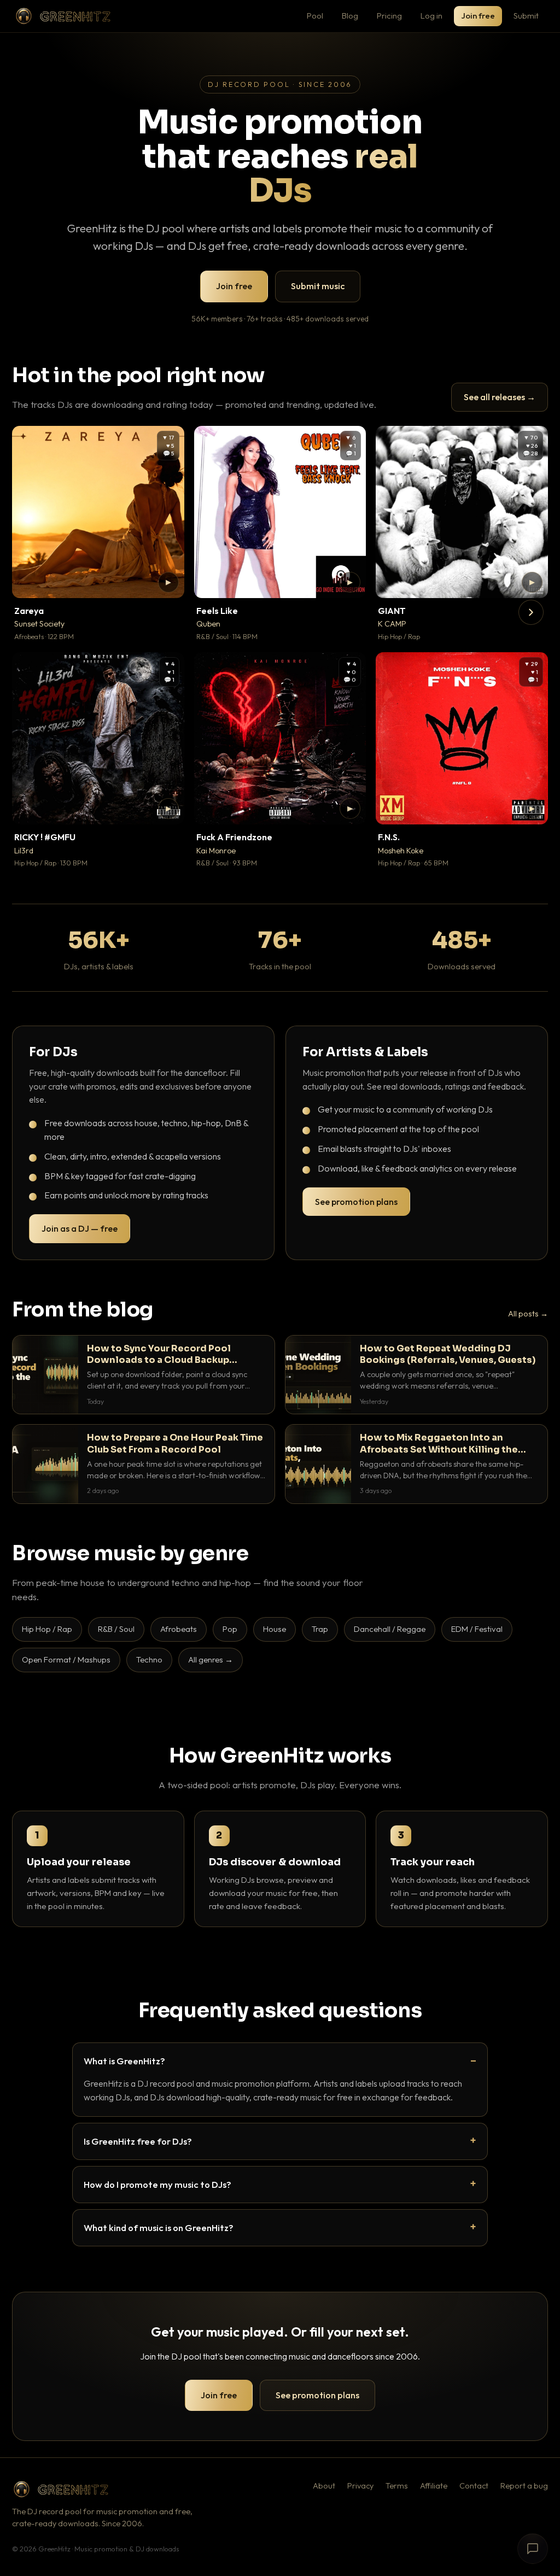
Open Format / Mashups (66, 1659)
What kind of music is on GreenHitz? (159, 2227)
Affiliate (434, 2486)
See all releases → (500, 397)
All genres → (211, 1659)
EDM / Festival (477, 1629)
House (275, 1629)
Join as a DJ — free (80, 1228)
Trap (320, 1629)
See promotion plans (356, 1202)
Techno (149, 1659)
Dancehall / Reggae (390, 1629)
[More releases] (531, 612)
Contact (474, 2486)
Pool (315, 16)
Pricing (389, 16)
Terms (397, 2486)
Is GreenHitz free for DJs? (138, 2141)
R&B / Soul (116, 1629)
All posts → (528, 1314)
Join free (478, 16)
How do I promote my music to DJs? (157, 2184)
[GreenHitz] (63, 16)
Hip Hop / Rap (47, 1629)
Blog (350, 16)
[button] (168, 582)
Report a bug (524, 2486)
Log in (431, 16)
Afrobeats (179, 1629)
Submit (526, 16)
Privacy (360, 2486)
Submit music (318, 286)
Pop (230, 1629)
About (324, 2486)
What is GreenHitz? (124, 2061)
